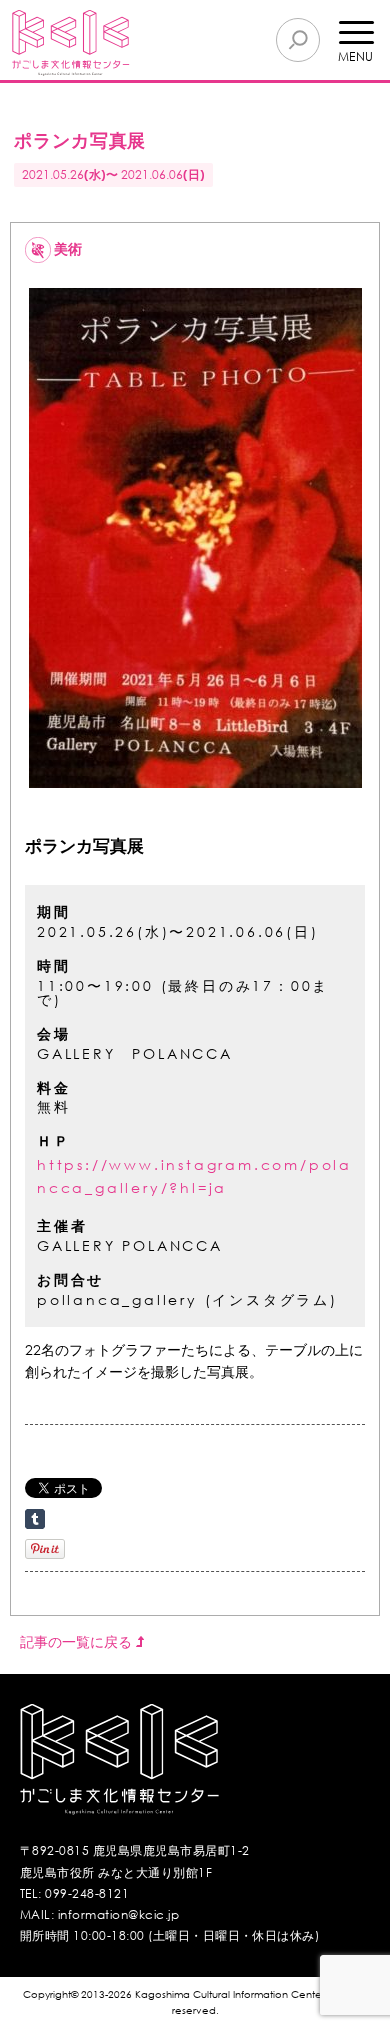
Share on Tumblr (35, 1519)
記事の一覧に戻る (78, 1641)
